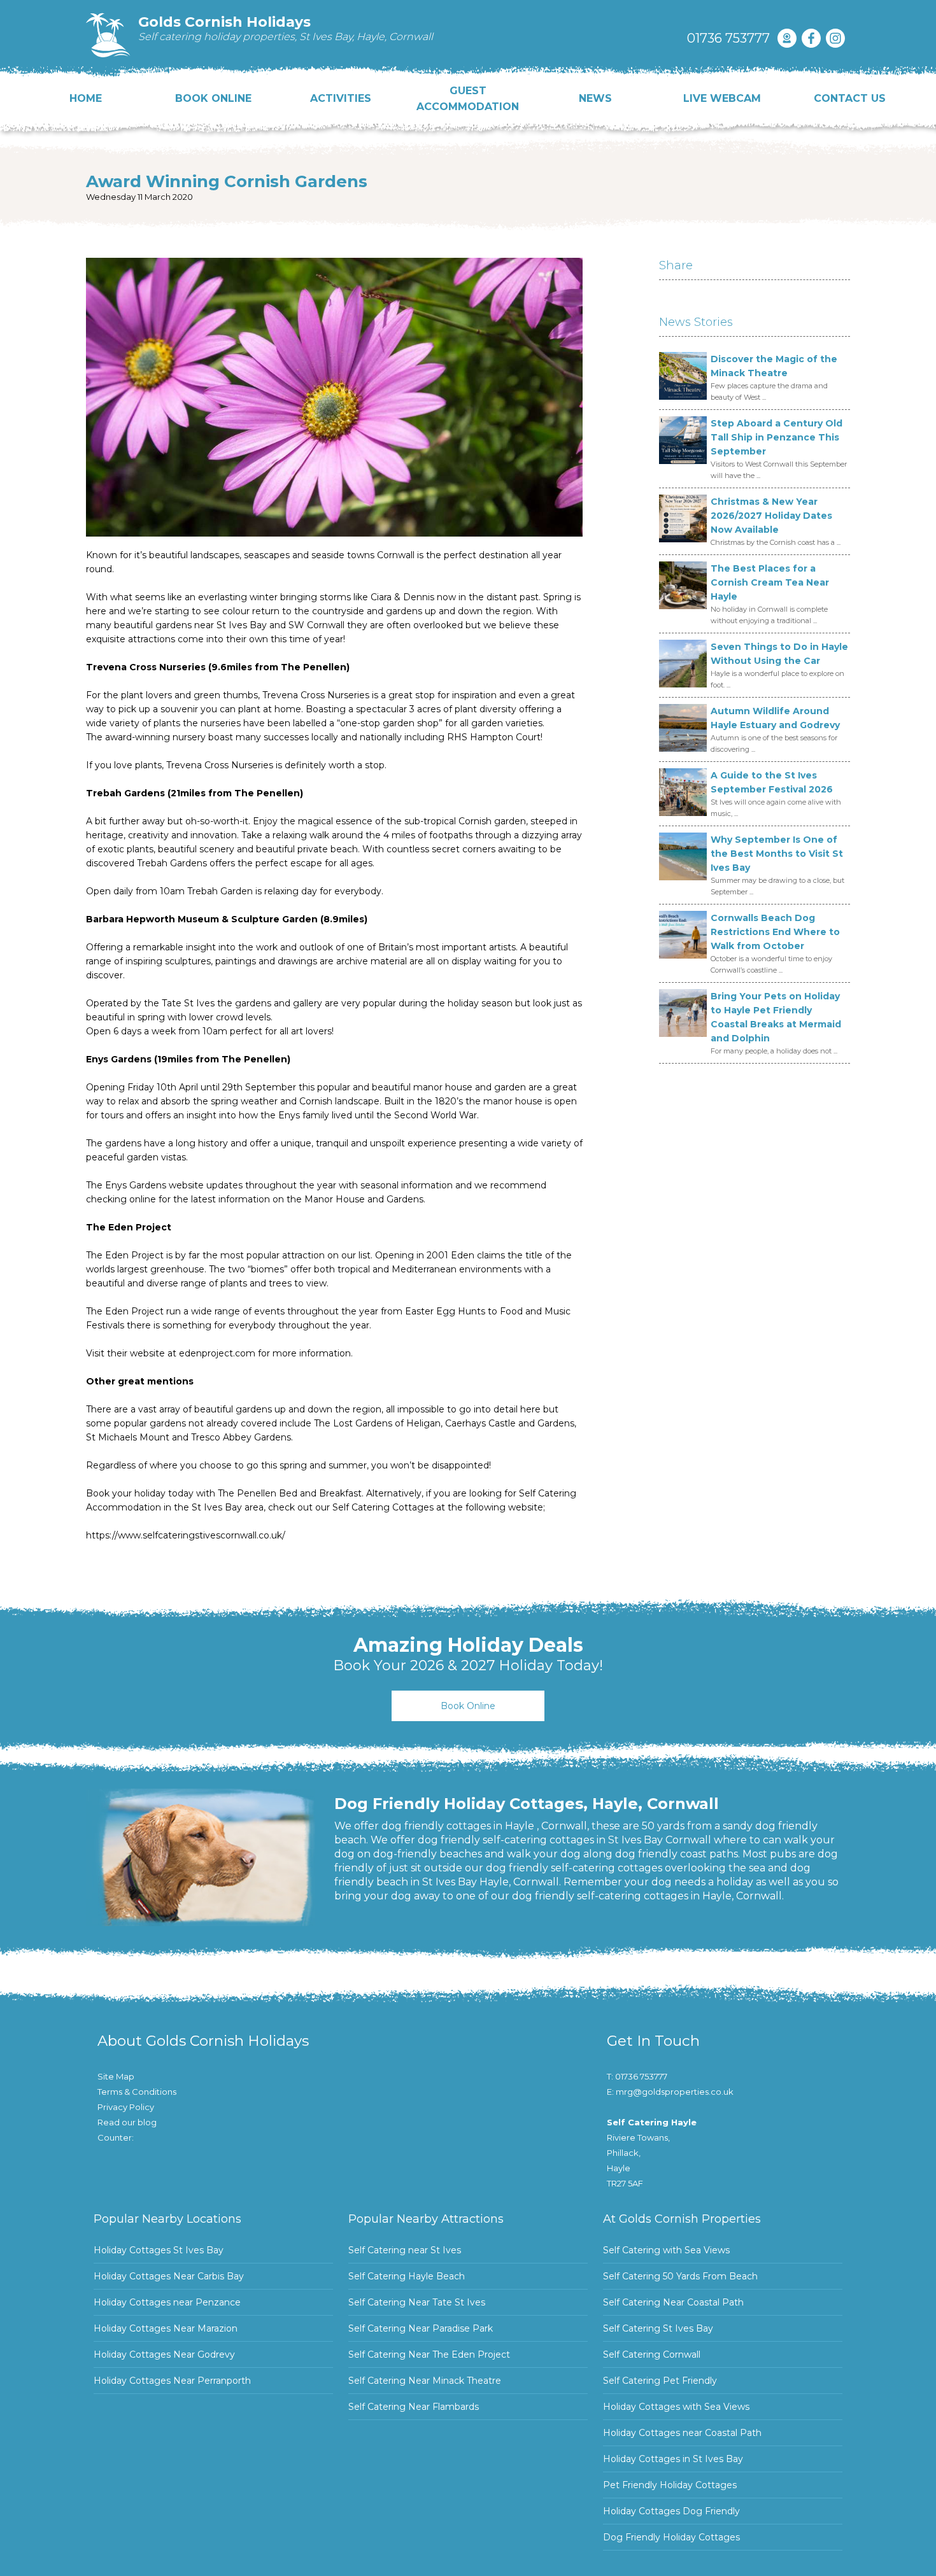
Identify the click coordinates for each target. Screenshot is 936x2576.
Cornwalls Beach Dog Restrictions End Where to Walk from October (775, 932)
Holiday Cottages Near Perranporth (172, 2381)
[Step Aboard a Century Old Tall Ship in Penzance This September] (683, 440)
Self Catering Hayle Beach (407, 2276)
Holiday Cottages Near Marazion (166, 2328)
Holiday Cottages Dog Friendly (671, 2511)
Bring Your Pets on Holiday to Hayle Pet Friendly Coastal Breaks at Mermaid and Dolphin (776, 1017)
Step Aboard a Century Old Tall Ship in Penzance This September (776, 437)
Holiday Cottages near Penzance (167, 2302)
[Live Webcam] (787, 38)
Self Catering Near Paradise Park (421, 2328)
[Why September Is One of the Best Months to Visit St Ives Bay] (683, 856)
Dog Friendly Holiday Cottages (671, 2537)
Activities (341, 98)
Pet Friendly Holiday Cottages (670, 2485)
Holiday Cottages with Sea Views (676, 2407)
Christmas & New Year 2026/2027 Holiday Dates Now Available (771, 516)
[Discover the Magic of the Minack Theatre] (683, 376)
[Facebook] (811, 38)
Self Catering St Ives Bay (658, 2328)
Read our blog (127, 2122)
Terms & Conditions (137, 2092)
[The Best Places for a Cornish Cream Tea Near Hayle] (683, 585)
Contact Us (850, 98)
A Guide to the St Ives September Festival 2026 (772, 782)
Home (86, 98)
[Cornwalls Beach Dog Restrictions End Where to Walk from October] (683, 935)
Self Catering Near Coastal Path (673, 2302)
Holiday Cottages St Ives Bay (159, 2250)
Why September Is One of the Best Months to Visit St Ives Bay (777, 854)
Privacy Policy (126, 2107)
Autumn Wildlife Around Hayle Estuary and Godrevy (775, 718)
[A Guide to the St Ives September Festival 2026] (683, 792)
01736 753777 (728, 38)
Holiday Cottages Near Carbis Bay (169, 2276)
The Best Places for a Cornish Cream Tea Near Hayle (770, 582)
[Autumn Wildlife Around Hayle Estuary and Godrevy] (683, 728)
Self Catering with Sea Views (666, 2250)
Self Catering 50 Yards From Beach (680, 2276)
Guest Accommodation (468, 99)
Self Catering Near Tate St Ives (417, 2302)
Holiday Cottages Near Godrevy (164, 2354)
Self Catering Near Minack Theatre (425, 2381)
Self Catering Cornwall (652, 2354)
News (595, 98)
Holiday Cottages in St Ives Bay (673, 2459)
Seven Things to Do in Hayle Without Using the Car (779, 654)
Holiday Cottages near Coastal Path (682, 2433)
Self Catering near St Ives (405, 2250)
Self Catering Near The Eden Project (429, 2354)
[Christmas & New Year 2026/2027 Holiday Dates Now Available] (683, 518)
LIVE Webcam (722, 98)
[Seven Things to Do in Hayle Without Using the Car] (683, 664)
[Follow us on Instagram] (835, 38)
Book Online (213, 98)
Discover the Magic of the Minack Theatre (774, 366)
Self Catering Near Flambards (414, 2407)
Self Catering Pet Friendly (660, 2381)
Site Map (116, 2076)
